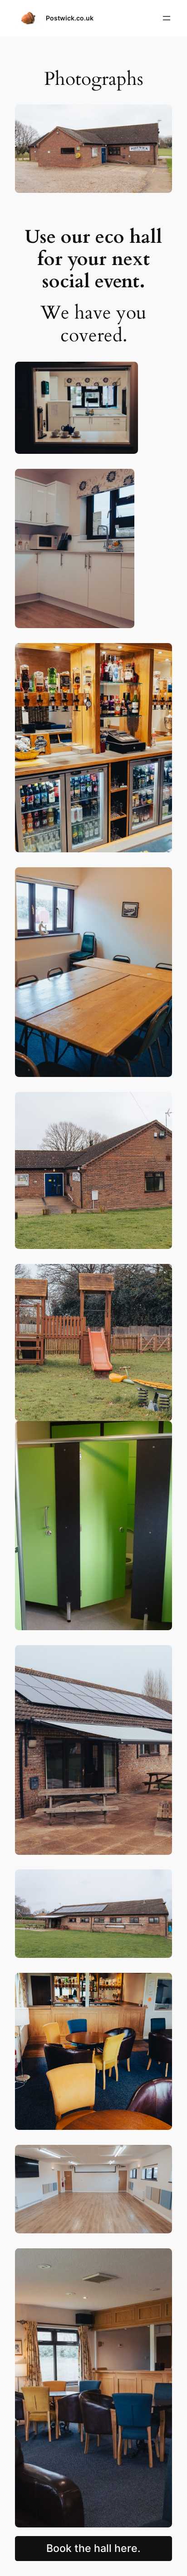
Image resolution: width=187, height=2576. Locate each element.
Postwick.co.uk (70, 18)
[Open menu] (167, 18)
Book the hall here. (93, 2548)
